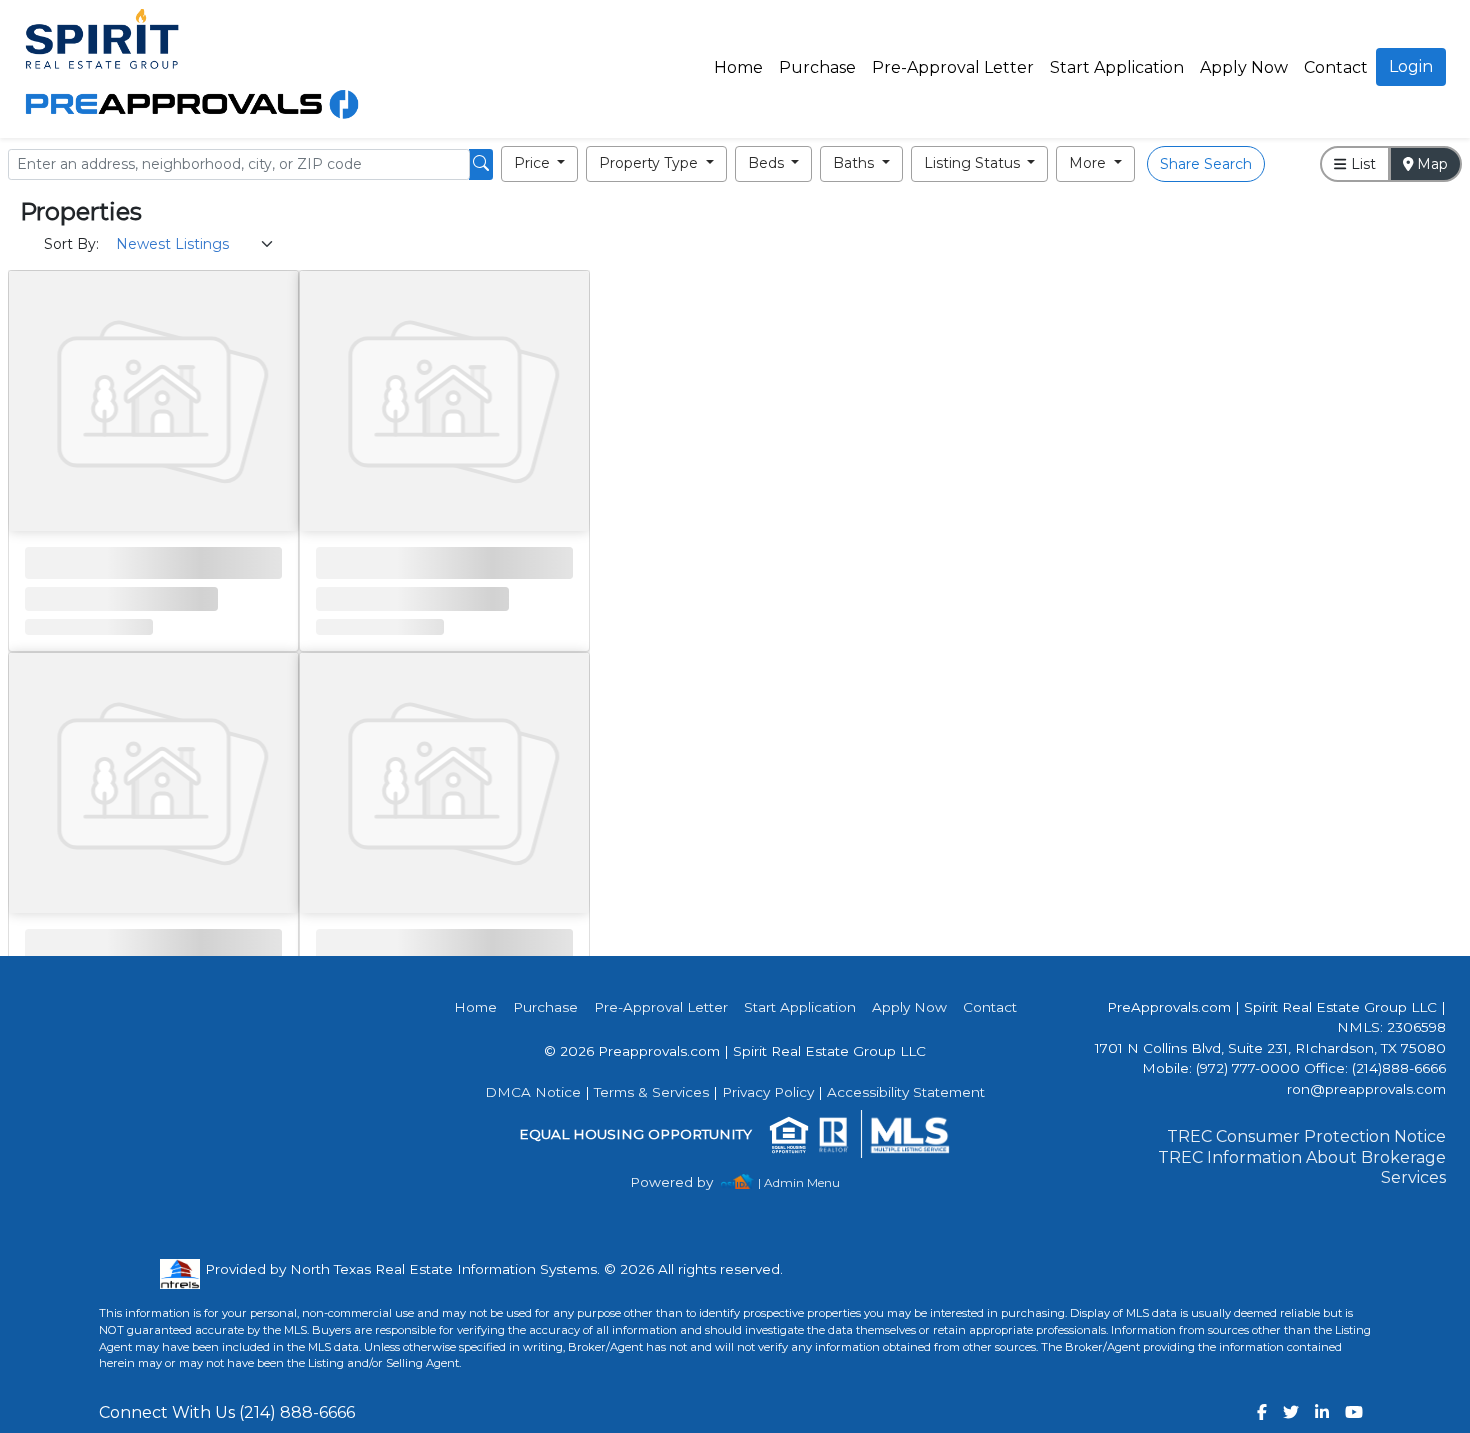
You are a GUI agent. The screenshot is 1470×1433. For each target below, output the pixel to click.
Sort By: (71, 244)
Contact (990, 1007)
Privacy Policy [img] (768, 1092)
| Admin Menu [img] (799, 1182)
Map (1430, 164)
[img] (683, 1182)
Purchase (817, 67)
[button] (540, 164)
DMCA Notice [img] (533, 1092)
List (1361, 164)
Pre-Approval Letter (953, 67)
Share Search (1206, 164)
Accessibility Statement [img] (906, 1092)
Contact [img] (1336, 67)
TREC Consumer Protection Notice (1306, 1136)
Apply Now (1244, 67)
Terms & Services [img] (651, 1092)
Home (738, 67)
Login (1411, 66)
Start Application (1117, 67)
